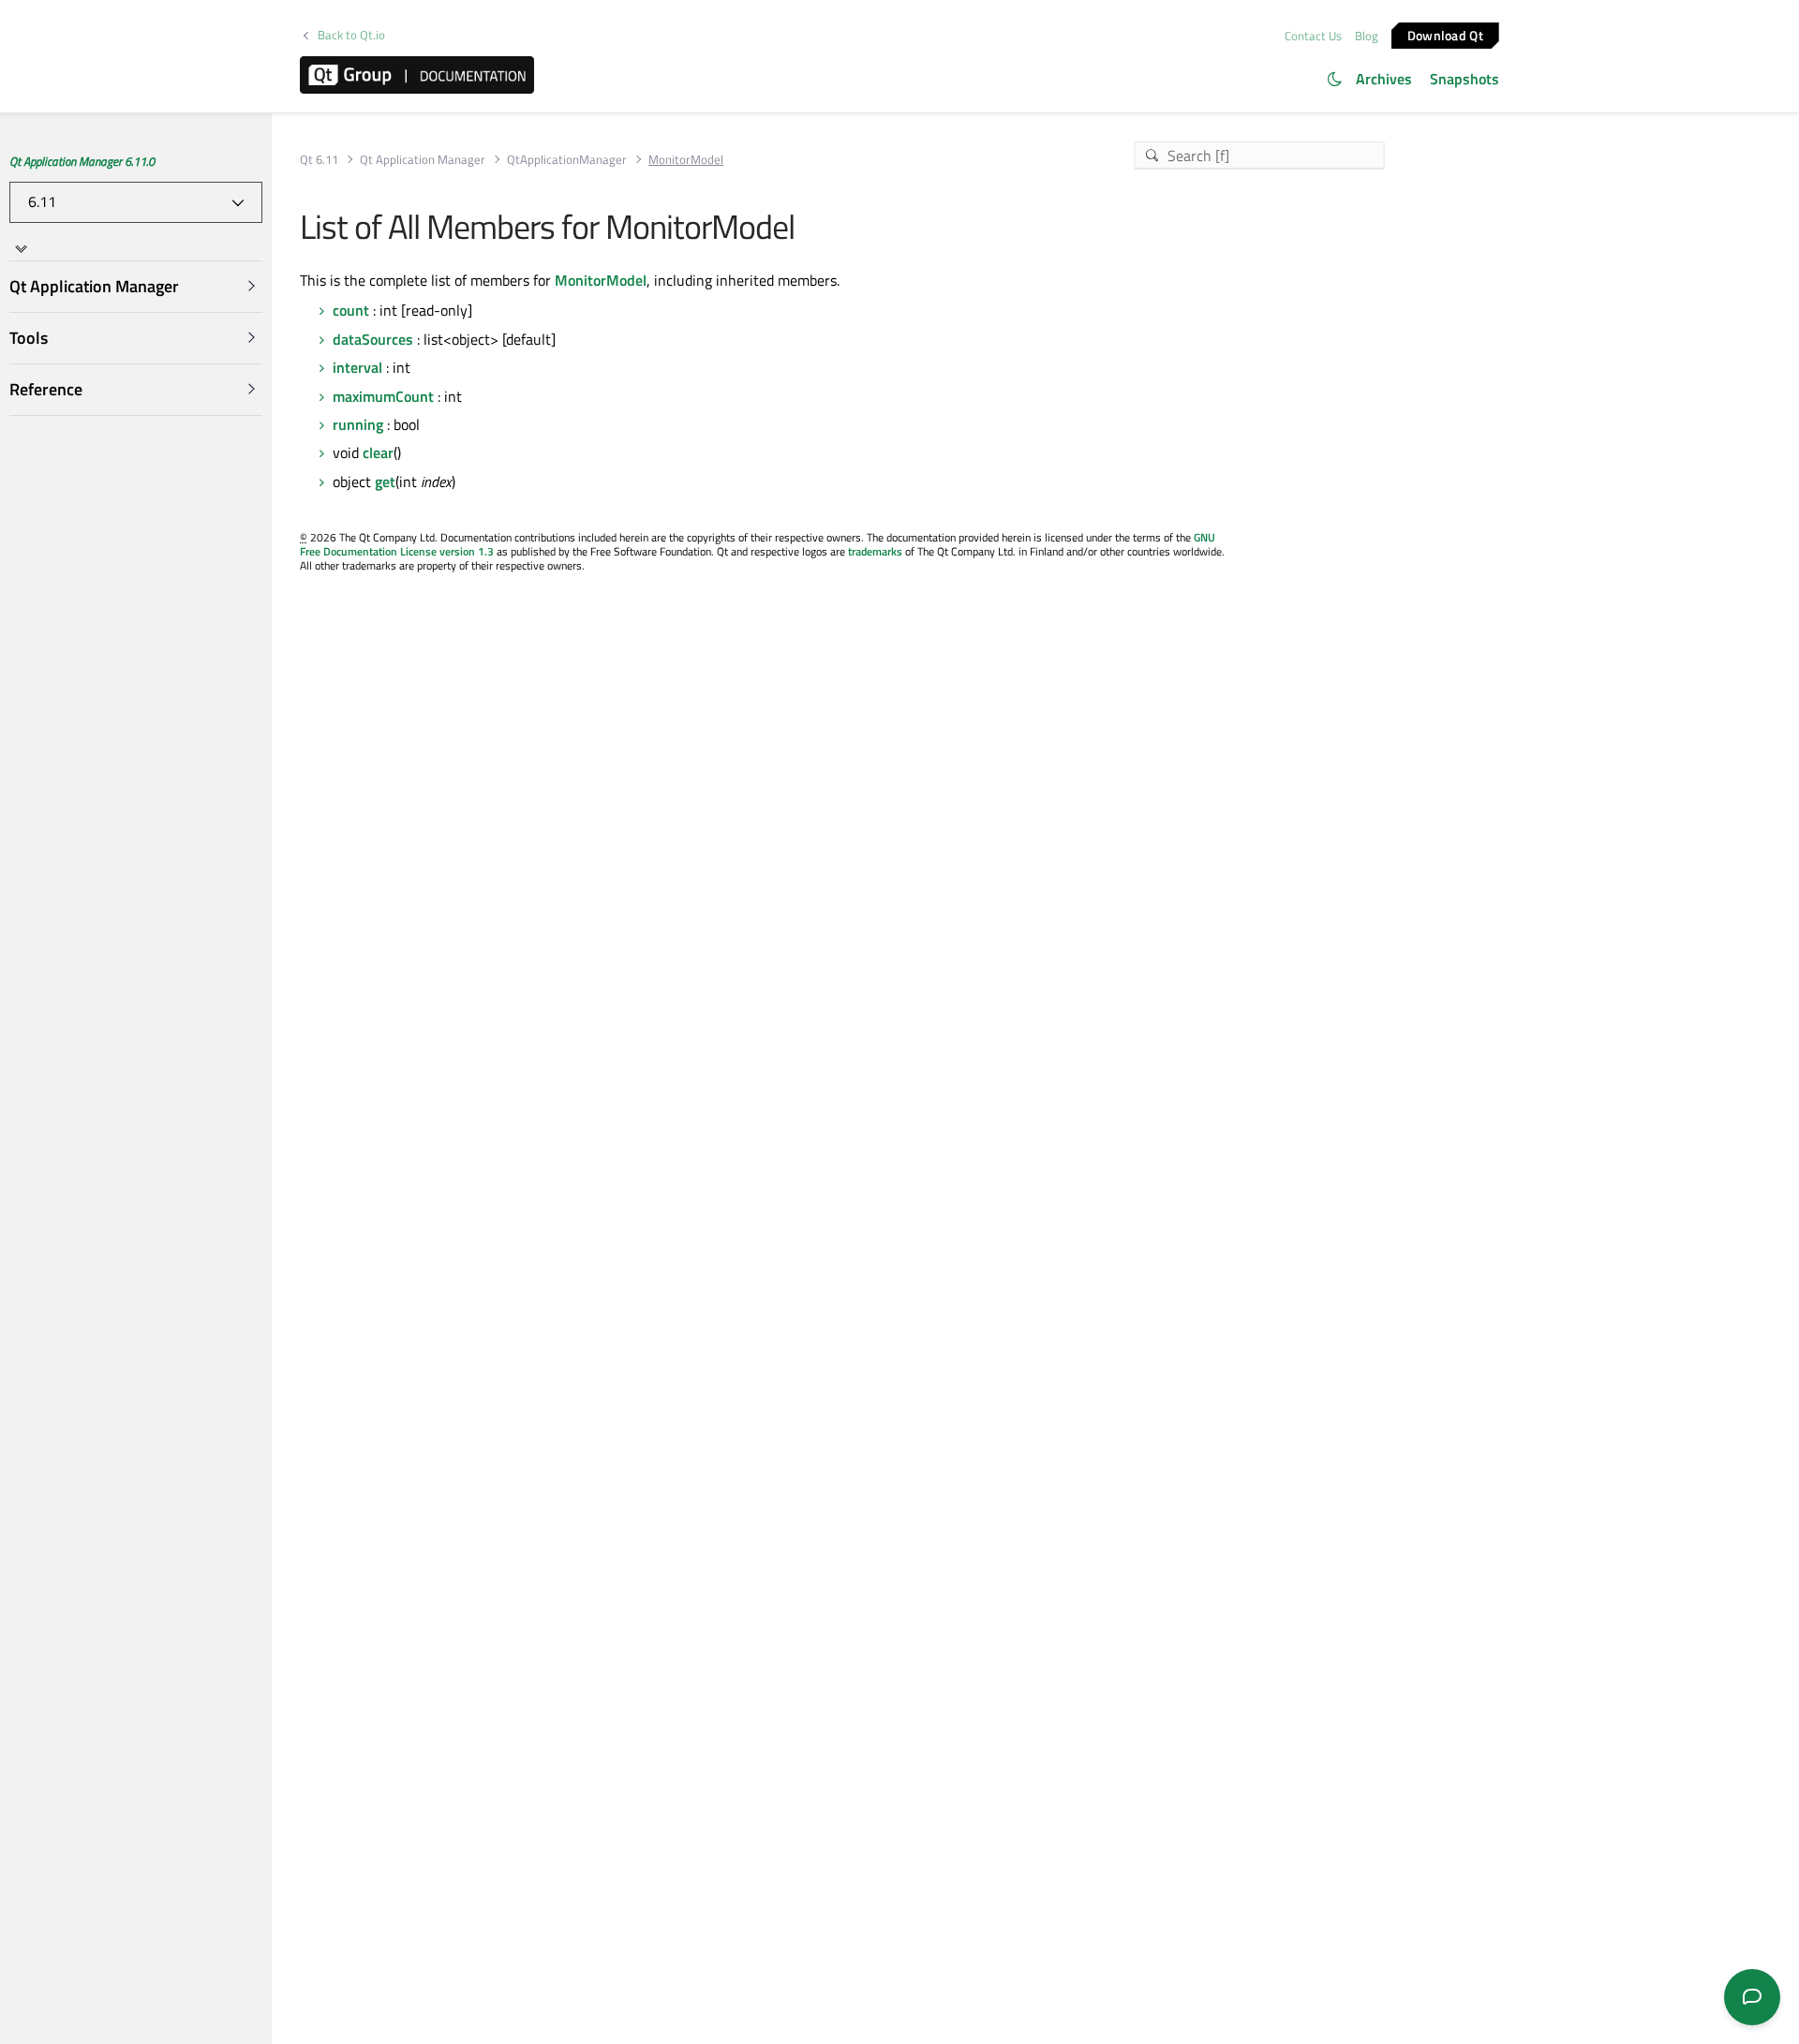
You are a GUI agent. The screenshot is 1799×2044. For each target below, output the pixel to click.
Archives (1384, 79)
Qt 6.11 (319, 160)
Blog (1367, 36)
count (351, 310)
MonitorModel (601, 280)
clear (378, 452)
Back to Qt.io (351, 35)
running (358, 424)
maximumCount (383, 396)
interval (357, 367)
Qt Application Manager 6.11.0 (82, 161)
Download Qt (1445, 34)
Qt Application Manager (423, 160)
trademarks (875, 551)
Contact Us (1313, 36)
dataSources (373, 339)
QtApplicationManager (567, 160)
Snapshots (1464, 79)
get (385, 481)
